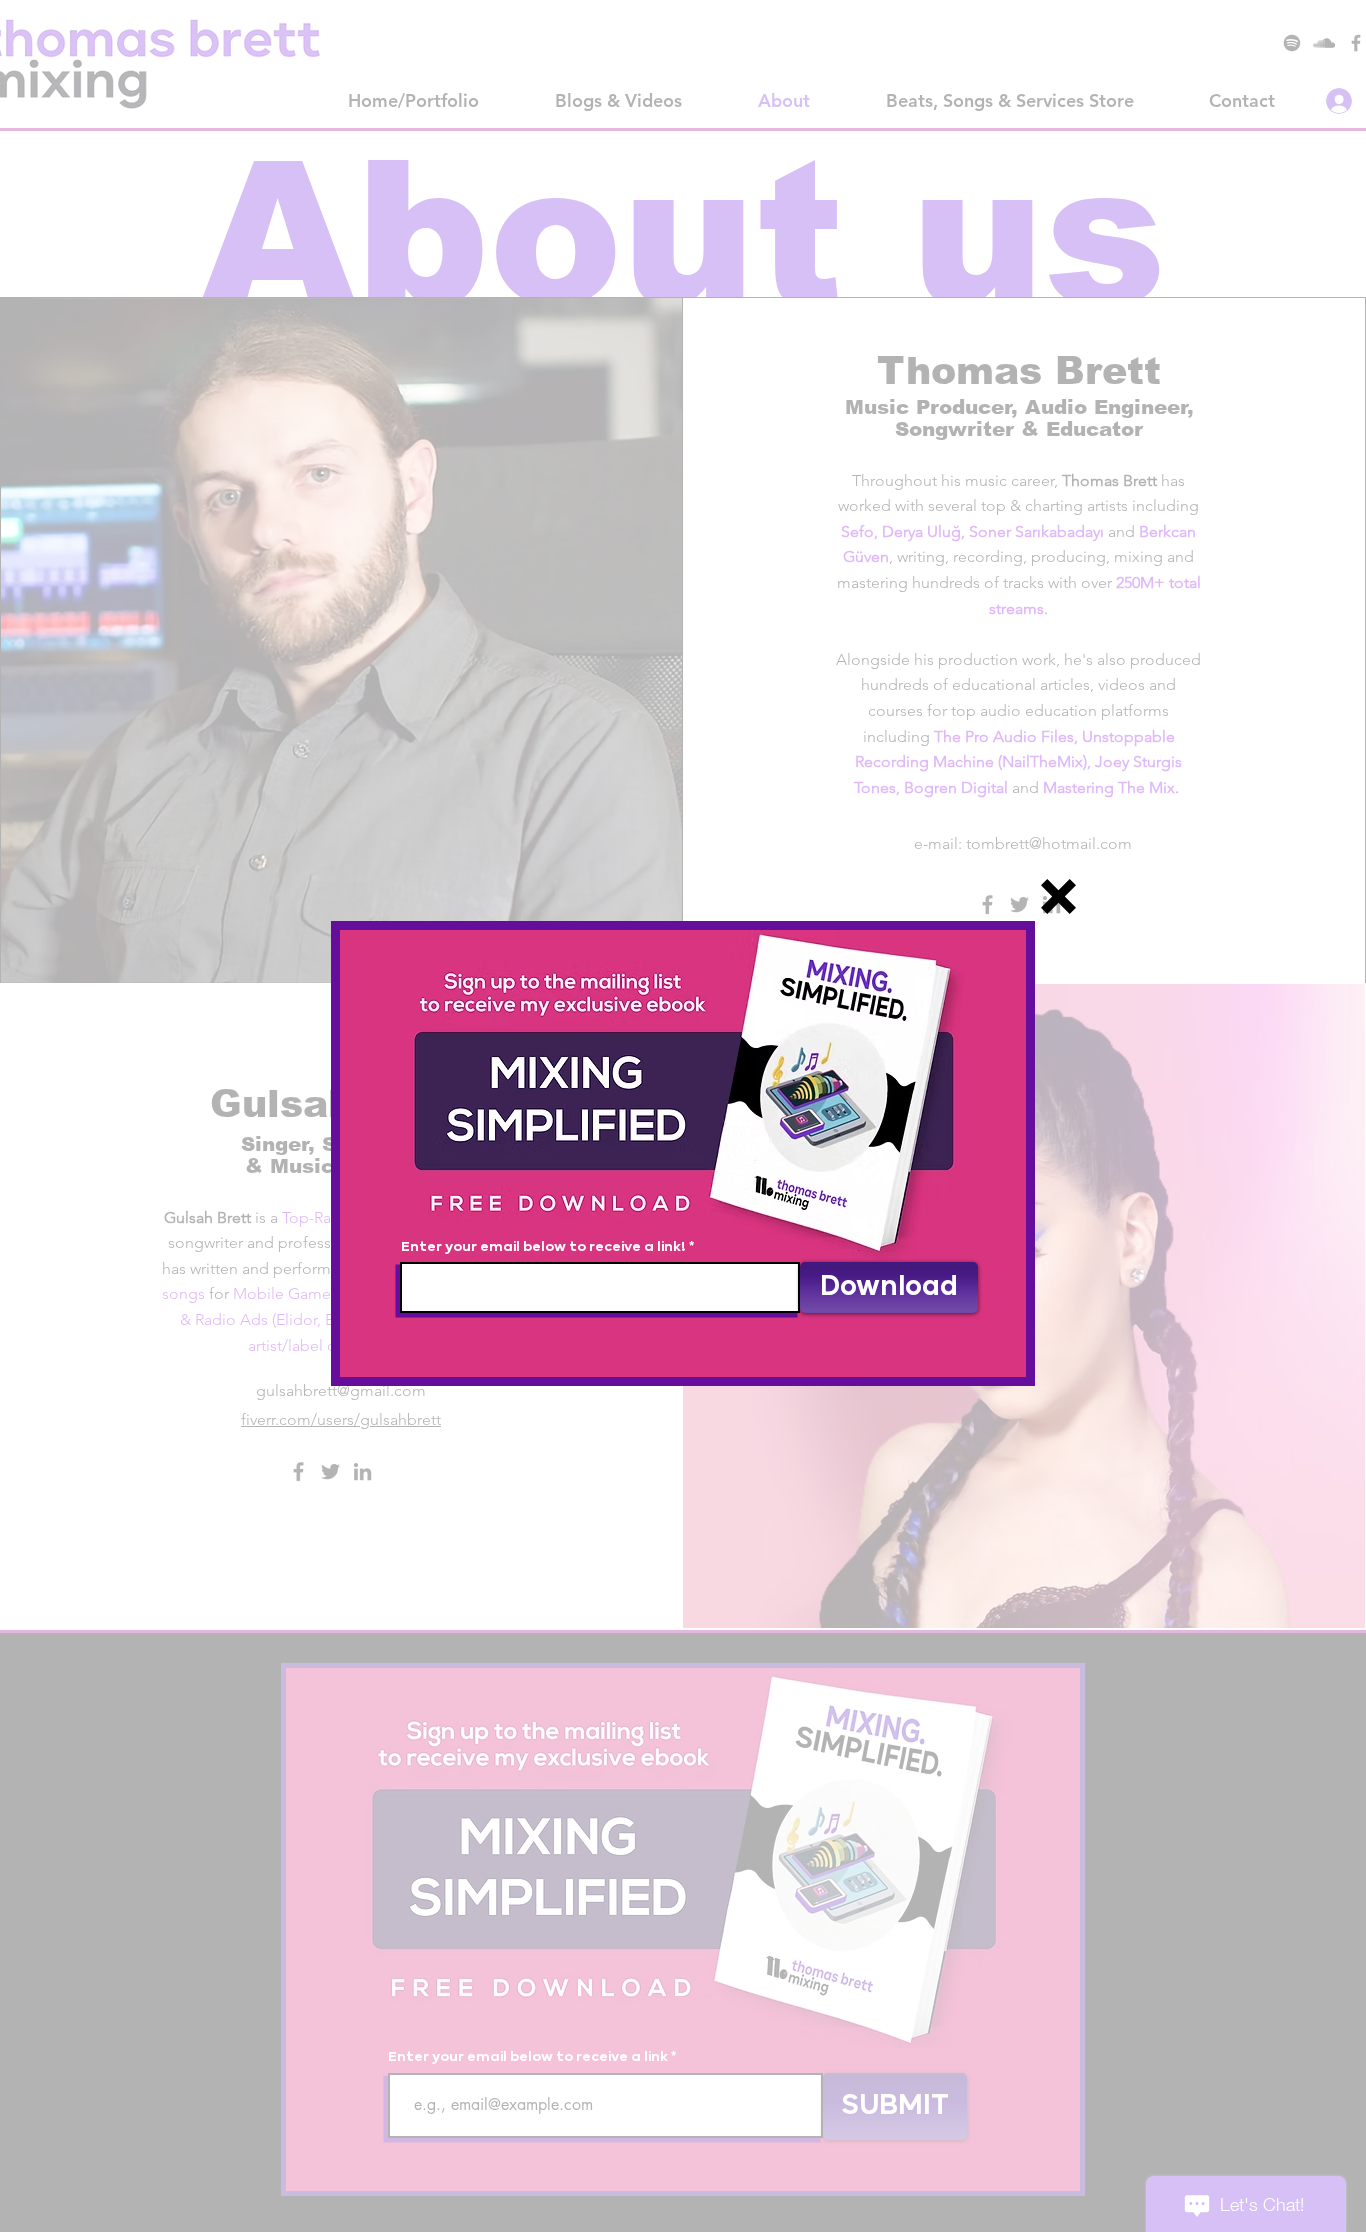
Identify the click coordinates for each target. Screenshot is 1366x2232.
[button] (1058, 896)
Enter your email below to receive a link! (543, 1247)
